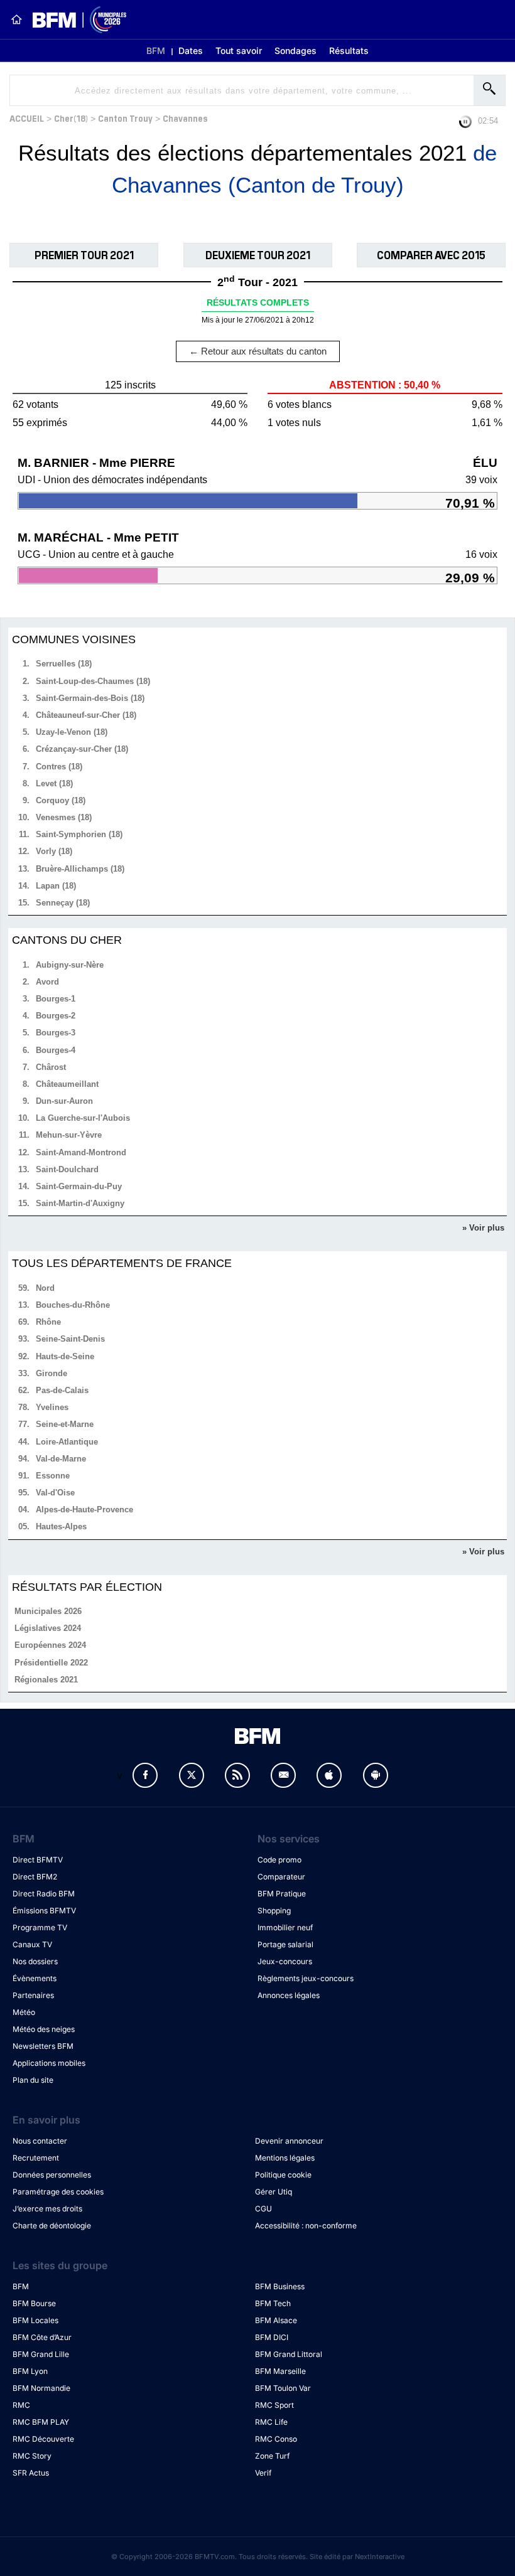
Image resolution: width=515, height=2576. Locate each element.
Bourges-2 (56, 1016)
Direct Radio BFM (44, 1894)
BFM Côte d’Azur (42, 2337)
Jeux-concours (285, 1961)
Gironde (51, 1373)
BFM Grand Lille (41, 2354)
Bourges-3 (56, 1033)
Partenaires (33, 1995)
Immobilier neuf (285, 1927)
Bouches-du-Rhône (73, 1305)
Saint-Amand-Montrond (81, 1152)
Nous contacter (40, 2141)
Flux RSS (237, 1775)
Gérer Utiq (274, 2192)
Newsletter (283, 1775)
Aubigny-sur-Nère (70, 965)
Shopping (274, 1911)
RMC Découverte (43, 2439)
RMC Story (32, 2456)
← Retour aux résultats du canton (258, 351)
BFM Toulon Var (283, 2388)
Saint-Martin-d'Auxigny (80, 1203)
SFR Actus (31, 2473)
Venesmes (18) (64, 817)
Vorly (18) (54, 851)
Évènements (35, 1978)
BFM (156, 51)
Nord (45, 1288)
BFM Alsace (276, 2320)
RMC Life (271, 2422)
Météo (24, 2012)
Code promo (279, 1860)
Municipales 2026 (48, 1611)
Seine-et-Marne (65, 1424)
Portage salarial (285, 1944)
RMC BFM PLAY (41, 2422)
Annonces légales (289, 1995)
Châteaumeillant (67, 1084)
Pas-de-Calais (62, 1390)
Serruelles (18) (64, 664)
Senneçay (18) (63, 903)
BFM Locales (35, 2320)
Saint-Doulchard (67, 1169)
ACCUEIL (27, 118)
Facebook (145, 1775)
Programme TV (40, 1927)
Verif (263, 2473)
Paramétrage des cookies (58, 2192)
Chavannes (185, 118)
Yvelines (52, 1407)
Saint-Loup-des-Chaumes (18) (93, 681)
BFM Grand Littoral (289, 2354)
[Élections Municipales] (74, 20)
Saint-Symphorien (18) (79, 834)
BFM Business (280, 2286)
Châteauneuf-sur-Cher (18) (86, 715)
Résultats (349, 51)
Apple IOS (329, 1775)
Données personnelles (52, 2175)
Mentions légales (285, 2158)
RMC (21, 2405)
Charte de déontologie (52, 2226)
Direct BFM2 (35, 1877)
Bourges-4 (56, 1050)
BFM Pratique (282, 1894)
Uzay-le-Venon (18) (72, 732)
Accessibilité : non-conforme (306, 2226)
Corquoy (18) (61, 800)
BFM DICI (272, 2337)
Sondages (295, 51)
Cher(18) (71, 118)
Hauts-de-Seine (65, 1356)
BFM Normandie (41, 2388)
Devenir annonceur (289, 2141)
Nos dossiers (35, 1961)
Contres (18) (59, 767)
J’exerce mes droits (47, 2209)
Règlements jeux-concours (306, 1978)
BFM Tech (273, 2303)
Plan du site (33, 2080)
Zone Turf (272, 2456)
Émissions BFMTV (44, 1911)
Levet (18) (54, 783)
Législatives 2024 (48, 1628)
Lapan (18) (56, 886)
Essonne (53, 1476)
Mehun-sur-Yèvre (69, 1135)
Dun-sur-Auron (64, 1101)
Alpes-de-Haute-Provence (84, 1510)
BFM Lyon (30, 2371)
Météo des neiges (44, 2029)
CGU (263, 2209)
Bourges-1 (56, 999)
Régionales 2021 (46, 1680)
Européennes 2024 (50, 1645)
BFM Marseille (280, 2371)
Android (376, 1775)
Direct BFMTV (38, 1860)
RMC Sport (274, 2405)
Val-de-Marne (61, 1459)
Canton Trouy (125, 118)
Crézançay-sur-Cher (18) (82, 749)
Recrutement (36, 2158)
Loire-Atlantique (67, 1442)
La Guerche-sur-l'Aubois (83, 1118)
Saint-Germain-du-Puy (79, 1186)
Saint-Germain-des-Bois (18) (90, 698)
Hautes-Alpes (61, 1526)
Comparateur (281, 1877)
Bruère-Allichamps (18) (80, 869)
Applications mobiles (49, 2063)
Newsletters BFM (43, 2046)
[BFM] (16, 19)
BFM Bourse (34, 2303)
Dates (191, 51)
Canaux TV (32, 1944)
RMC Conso (276, 2439)
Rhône (48, 1322)
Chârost (51, 1067)
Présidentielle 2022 (51, 1663)
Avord (47, 982)
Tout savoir (239, 51)
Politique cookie (283, 2175)
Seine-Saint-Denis (70, 1339)
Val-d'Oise (55, 1493)
